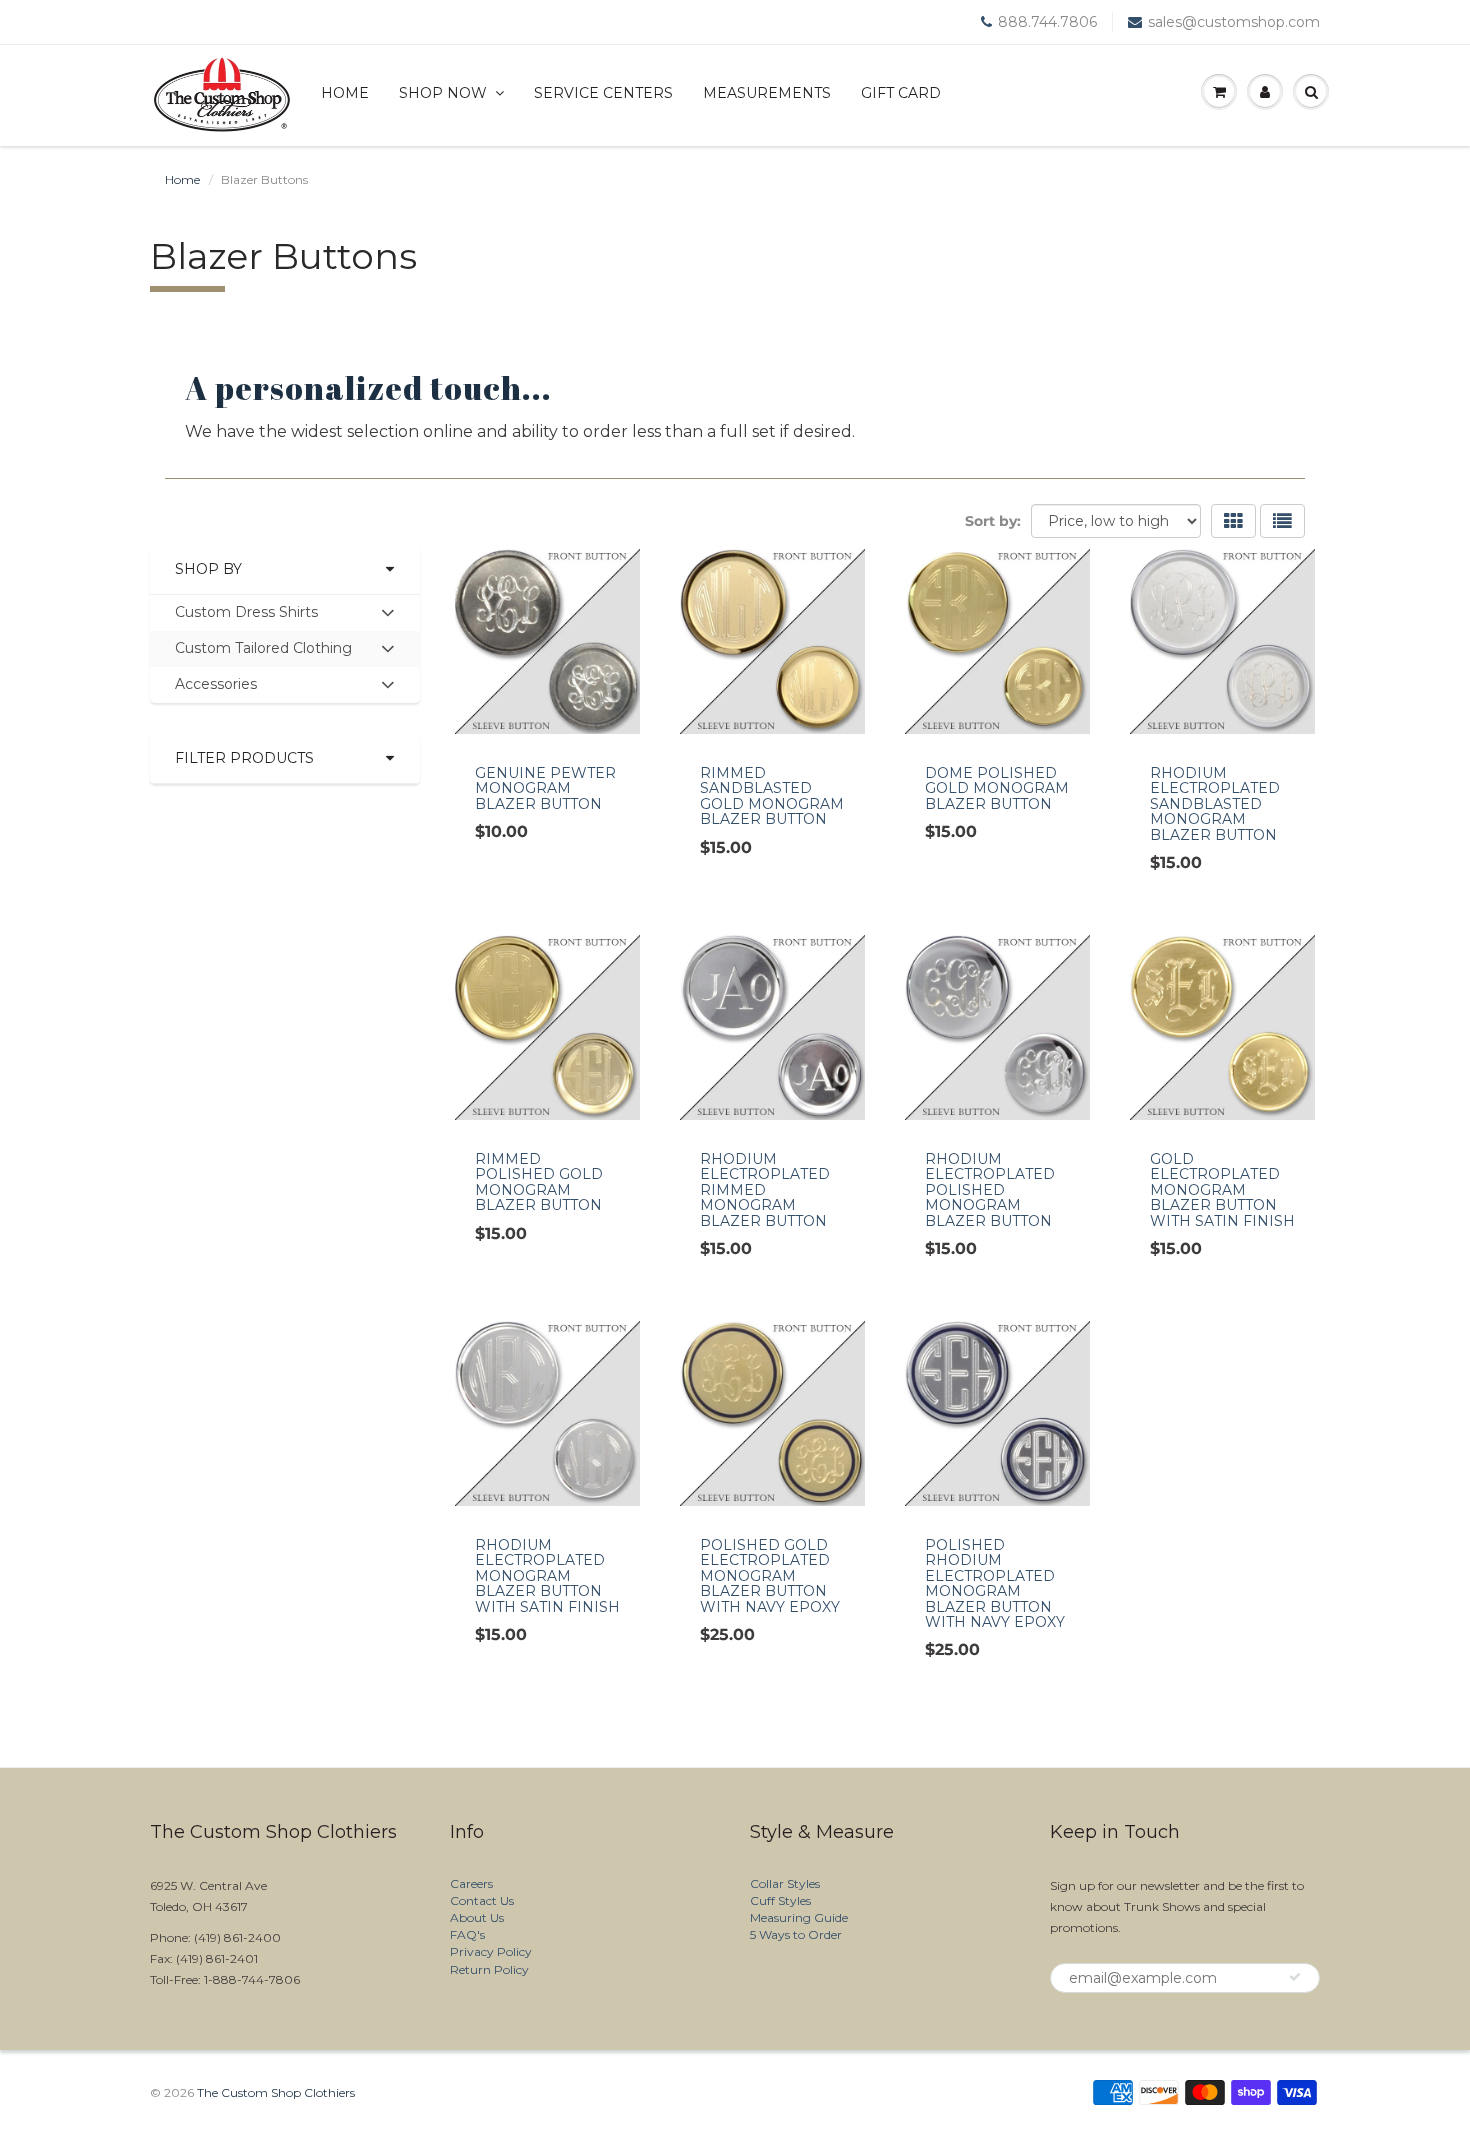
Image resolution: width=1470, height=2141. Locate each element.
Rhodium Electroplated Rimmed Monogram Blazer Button (765, 1190)
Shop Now (443, 93)
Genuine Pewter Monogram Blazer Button (545, 788)
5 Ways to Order (796, 1934)
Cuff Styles (780, 1900)
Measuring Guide (799, 1917)
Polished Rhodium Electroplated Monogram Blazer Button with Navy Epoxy (995, 1583)
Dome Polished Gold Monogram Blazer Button (997, 788)
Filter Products (244, 758)
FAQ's (467, 1934)
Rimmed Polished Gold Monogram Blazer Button (539, 1182)
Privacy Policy (491, 1951)
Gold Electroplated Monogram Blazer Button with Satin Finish (1222, 1190)
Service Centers (603, 93)
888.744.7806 (1047, 22)
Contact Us (482, 1900)
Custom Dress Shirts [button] (246, 616)
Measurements (767, 93)
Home (345, 93)
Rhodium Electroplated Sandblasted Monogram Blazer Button (1215, 804)
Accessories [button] (215, 688)
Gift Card (901, 93)
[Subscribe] (1295, 1977)
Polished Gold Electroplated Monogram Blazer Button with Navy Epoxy (770, 1576)
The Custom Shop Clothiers (276, 2092)
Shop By (208, 569)
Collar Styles (785, 1883)
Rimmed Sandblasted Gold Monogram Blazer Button (772, 796)
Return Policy (489, 1969)
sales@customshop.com (1234, 22)
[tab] (285, 613)
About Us (477, 1917)
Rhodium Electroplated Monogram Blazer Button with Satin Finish (547, 1576)
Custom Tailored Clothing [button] (263, 652)
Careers (471, 1883)
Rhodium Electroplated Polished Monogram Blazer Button (990, 1190)
